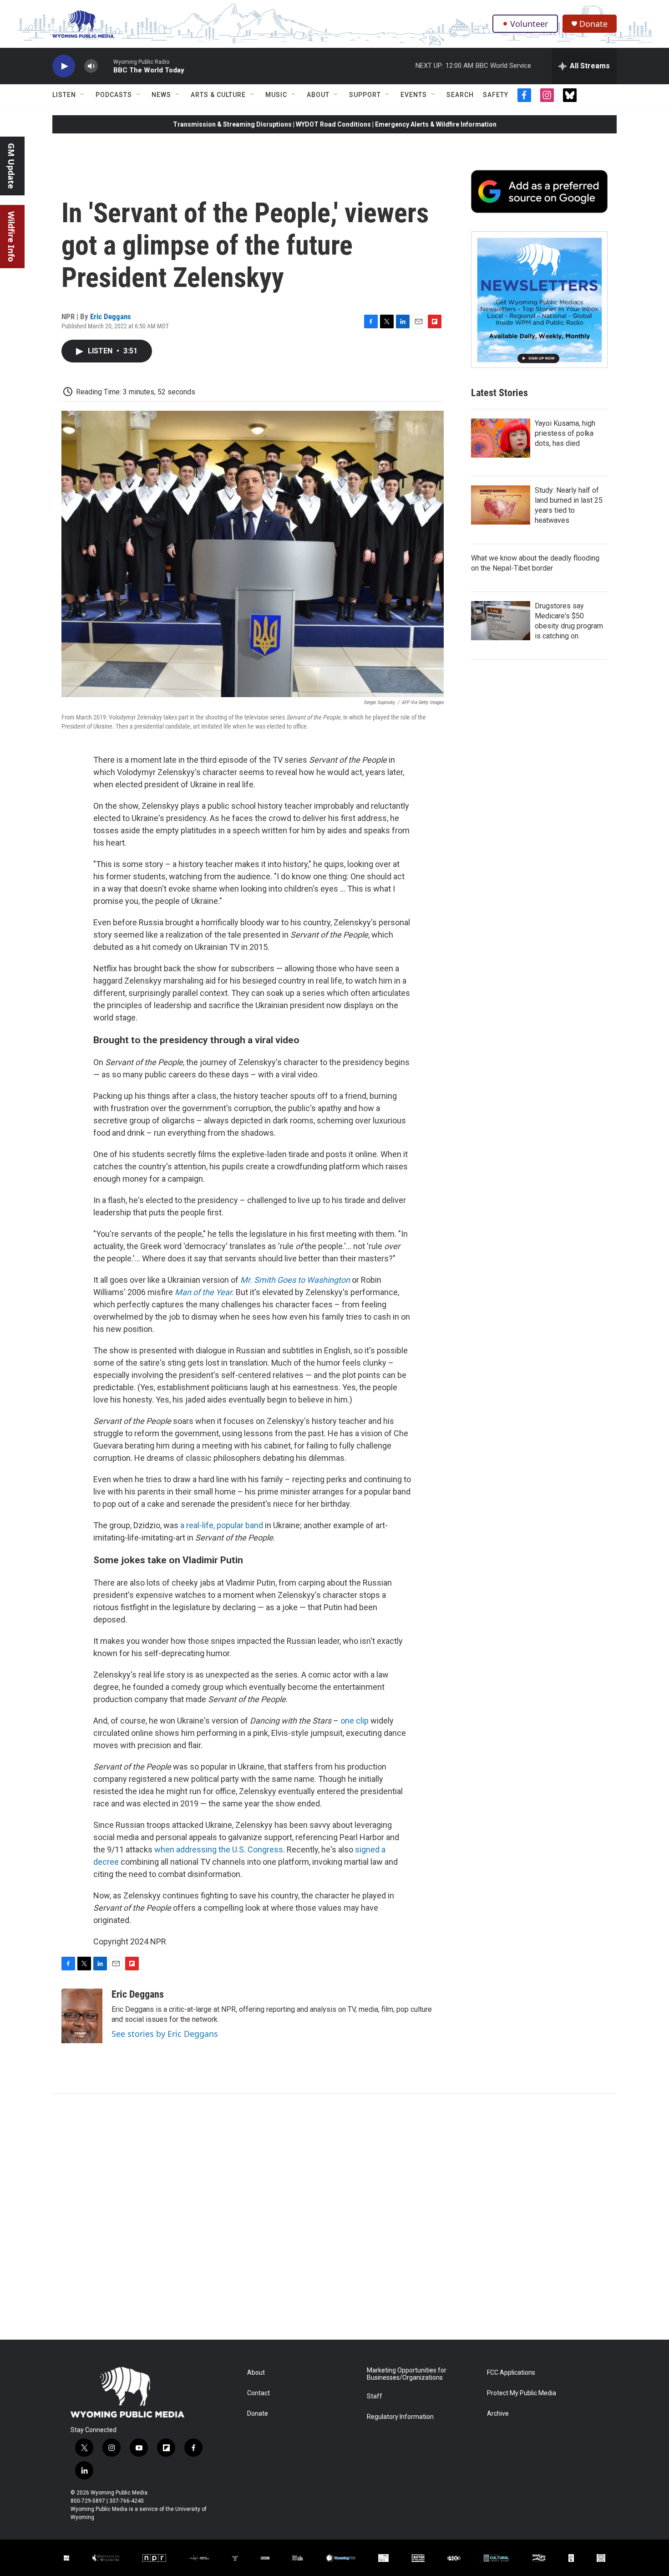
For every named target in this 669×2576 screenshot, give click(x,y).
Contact (258, 2393)
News (161, 95)
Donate (593, 24)
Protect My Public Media (522, 2393)
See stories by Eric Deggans (165, 2034)
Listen (64, 95)
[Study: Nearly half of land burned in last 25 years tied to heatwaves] (501, 505)
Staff (375, 2396)
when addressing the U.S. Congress (219, 1849)
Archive (498, 2414)
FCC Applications (511, 2373)
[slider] (106, 66)
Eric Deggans (111, 316)
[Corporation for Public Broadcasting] (66, 2558)
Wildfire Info (11, 237)
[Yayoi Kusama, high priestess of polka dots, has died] (501, 438)
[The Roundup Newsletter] (539, 300)
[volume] (91, 66)
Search (460, 95)
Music (276, 95)
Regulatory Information (400, 2417)
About (318, 95)
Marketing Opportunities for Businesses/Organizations (407, 2374)
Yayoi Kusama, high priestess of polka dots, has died (565, 433)
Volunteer (529, 24)
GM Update (11, 166)
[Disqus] (334, 2217)
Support (365, 95)
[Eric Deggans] (82, 2016)
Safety (496, 95)
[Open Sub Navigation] (83, 95)
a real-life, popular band (222, 1525)
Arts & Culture (218, 95)
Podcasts (114, 95)
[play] (64, 66)
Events (414, 95)
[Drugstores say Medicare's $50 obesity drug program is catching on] (501, 621)
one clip (355, 1721)
